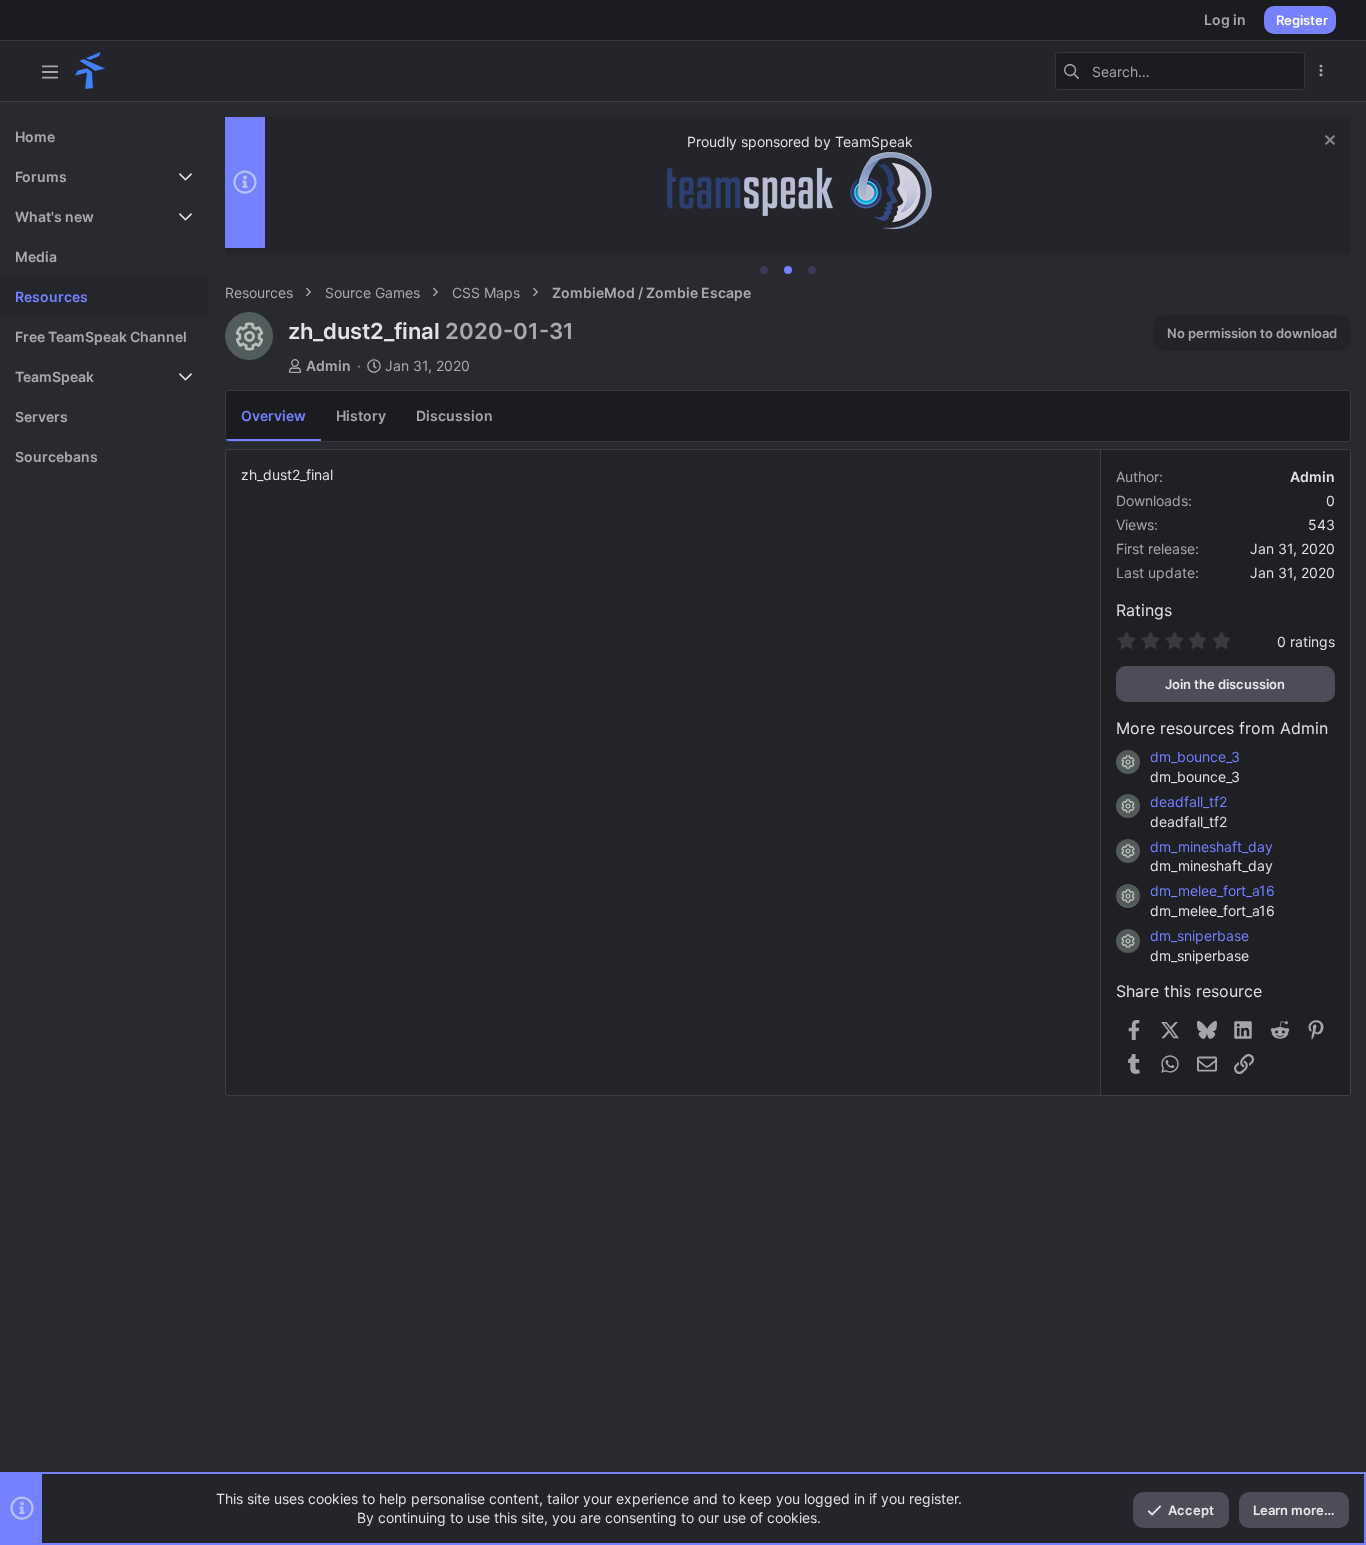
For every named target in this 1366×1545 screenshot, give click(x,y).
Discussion (454, 415)
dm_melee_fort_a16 (1212, 890)
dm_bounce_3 (1195, 756)
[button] (50, 71)
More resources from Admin (1222, 728)
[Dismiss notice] (1327, 142)
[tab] (764, 270)
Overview (273, 415)
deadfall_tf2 (1188, 801)
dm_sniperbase (1199, 935)
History (361, 415)
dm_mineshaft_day (1211, 846)
